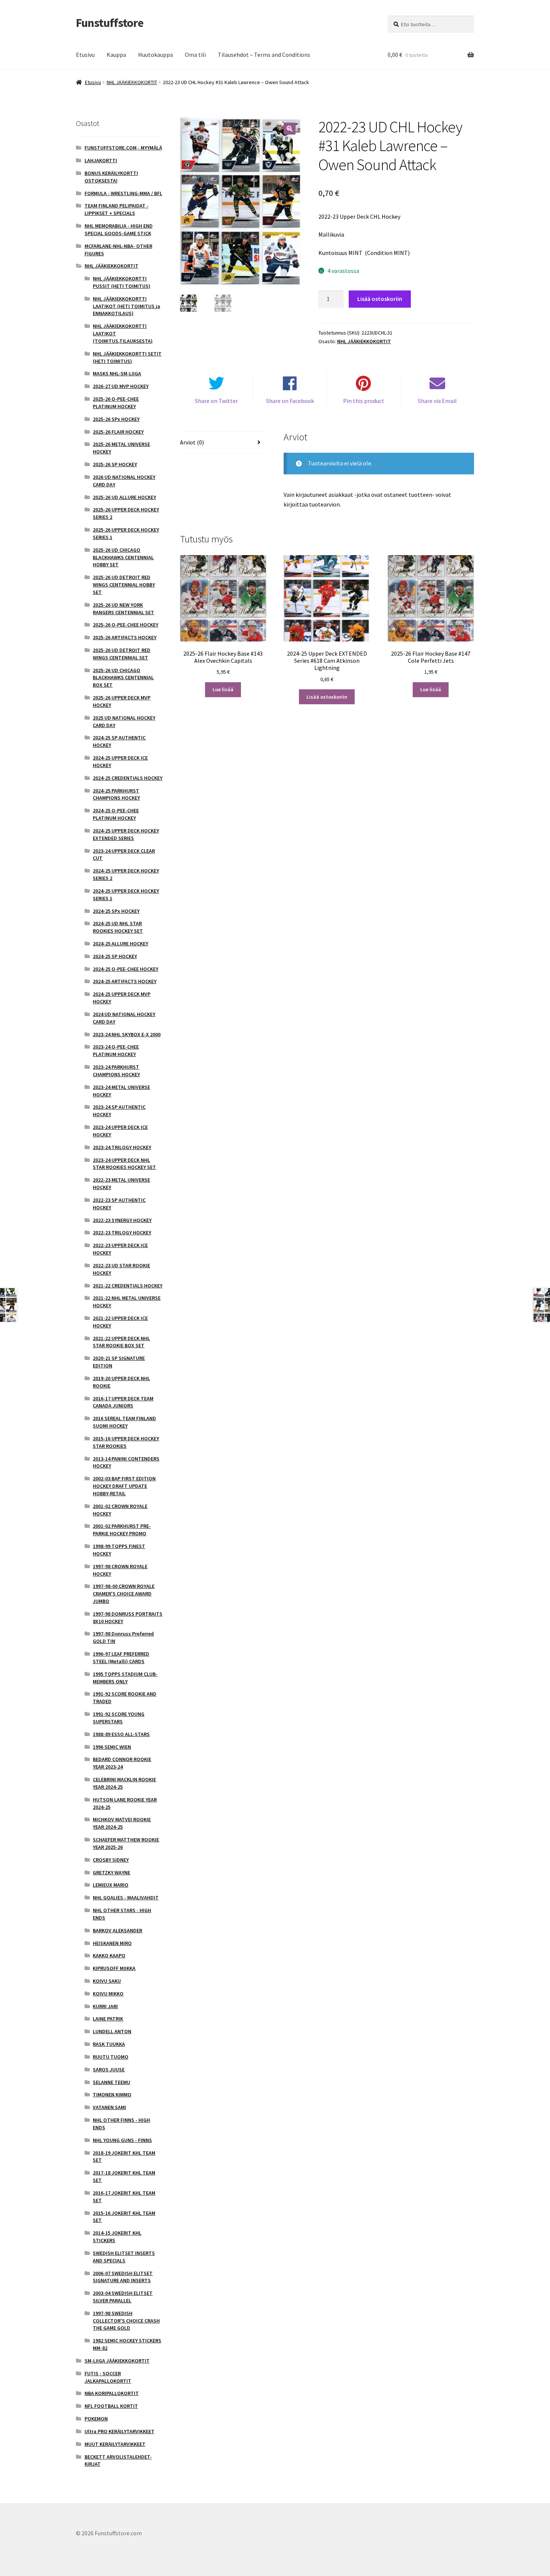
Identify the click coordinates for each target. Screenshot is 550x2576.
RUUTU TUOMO (111, 2057)
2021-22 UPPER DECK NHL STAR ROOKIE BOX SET (121, 1342)
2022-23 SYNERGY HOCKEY (122, 1220)
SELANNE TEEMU (111, 2082)
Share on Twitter (216, 401)
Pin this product (364, 401)
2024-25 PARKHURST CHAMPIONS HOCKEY (116, 794)
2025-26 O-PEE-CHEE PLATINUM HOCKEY (116, 403)
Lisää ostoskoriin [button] (327, 697)
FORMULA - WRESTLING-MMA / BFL (123, 193)
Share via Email (437, 401)
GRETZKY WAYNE (111, 1872)
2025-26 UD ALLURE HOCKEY (124, 497)
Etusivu (85, 55)
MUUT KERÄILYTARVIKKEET (115, 2444)
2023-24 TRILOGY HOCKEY (122, 1147)
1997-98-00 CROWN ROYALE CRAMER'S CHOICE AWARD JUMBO (124, 1594)
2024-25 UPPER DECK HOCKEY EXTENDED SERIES (126, 834)
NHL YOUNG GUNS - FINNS (122, 2140)
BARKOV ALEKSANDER (117, 1930)
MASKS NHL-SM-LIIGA (117, 373)
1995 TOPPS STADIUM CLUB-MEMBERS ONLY (125, 1678)
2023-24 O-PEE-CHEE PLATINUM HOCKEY (116, 1050)
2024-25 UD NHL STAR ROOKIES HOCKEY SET (118, 927)
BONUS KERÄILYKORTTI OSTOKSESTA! (111, 177)
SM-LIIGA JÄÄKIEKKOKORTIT (117, 2361)
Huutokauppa (155, 55)
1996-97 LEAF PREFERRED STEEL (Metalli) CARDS (121, 1658)
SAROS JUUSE (109, 2069)
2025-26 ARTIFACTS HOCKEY (125, 637)
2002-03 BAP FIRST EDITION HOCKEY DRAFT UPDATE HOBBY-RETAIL (124, 1486)
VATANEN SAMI (109, 2107)
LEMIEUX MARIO (111, 1885)
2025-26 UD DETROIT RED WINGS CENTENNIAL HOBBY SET (124, 585)
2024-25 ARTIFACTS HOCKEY (125, 981)
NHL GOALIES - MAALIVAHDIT (126, 1898)
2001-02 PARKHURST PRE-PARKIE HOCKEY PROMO (122, 1530)
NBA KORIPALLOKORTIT (112, 2393)
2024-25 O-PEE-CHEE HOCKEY (126, 969)
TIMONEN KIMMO (112, 2095)
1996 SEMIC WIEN (112, 1747)
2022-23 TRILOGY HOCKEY (122, 1232)
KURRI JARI (105, 2006)
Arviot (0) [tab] (192, 442)
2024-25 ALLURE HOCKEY (120, 944)
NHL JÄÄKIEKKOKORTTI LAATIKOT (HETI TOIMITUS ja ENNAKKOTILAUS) (126, 306)
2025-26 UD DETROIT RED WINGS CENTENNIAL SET (122, 654)
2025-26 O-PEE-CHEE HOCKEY (126, 625)
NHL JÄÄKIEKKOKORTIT (132, 82)
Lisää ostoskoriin (380, 299)
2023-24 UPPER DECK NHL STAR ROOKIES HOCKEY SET (124, 1164)
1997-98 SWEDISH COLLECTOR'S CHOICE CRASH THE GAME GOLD (126, 2321)
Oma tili (195, 55)
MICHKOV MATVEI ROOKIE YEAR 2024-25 (122, 1823)
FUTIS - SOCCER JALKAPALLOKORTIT (108, 2377)
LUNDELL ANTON (112, 2031)
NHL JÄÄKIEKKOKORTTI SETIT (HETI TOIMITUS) (127, 357)
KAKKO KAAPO (109, 1955)
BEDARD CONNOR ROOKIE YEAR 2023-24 (122, 1763)
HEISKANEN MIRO (112, 1943)
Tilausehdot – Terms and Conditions (264, 55)
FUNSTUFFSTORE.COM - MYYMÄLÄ (123, 148)
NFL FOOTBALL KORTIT (111, 2406)
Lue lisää (223, 689)
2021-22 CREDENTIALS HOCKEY (128, 1286)
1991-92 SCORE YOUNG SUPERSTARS (119, 1718)
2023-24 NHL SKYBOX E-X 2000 (127, 1034)
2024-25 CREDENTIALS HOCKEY (128, 778)
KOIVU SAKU (107, 1981)
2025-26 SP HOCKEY (115, 464)
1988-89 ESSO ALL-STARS (121, 1734)
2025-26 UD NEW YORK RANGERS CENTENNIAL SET (123, 609)
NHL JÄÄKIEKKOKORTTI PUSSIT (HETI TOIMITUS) (122, 282)
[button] (290, 129)
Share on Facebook (290, 401)
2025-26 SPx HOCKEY (116, 419)
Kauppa (116, 55)
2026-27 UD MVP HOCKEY (121, 386)
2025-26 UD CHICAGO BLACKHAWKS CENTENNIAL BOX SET (123, 678)
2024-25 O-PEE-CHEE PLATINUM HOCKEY (116, 814)
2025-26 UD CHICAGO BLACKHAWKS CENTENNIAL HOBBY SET (123, 557)
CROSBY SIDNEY (111, 1860)
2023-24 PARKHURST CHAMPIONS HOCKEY (116, 1071)
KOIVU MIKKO (108, 1994)
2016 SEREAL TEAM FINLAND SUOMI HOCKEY (124, 1422)
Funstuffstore (110, 23)
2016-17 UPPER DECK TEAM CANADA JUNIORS (123, 1402)
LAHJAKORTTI (101, 160)
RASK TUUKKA (109, 2044)
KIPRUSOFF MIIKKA (114, 1968)
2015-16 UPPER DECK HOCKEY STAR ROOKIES (126, 1442)
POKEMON (96, 2419)
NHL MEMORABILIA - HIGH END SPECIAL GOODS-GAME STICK (119, 230)
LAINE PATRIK (108, 2019)
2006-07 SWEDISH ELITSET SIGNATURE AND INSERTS (123, 2277)
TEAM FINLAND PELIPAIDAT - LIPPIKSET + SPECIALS (117, 209)
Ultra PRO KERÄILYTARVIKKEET (120, 2431)
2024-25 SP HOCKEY (115, 956)
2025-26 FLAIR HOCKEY (118, 432)
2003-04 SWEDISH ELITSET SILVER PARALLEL (123, 2297)
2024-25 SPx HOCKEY (116, 911)
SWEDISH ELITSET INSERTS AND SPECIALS (124, 2257)
